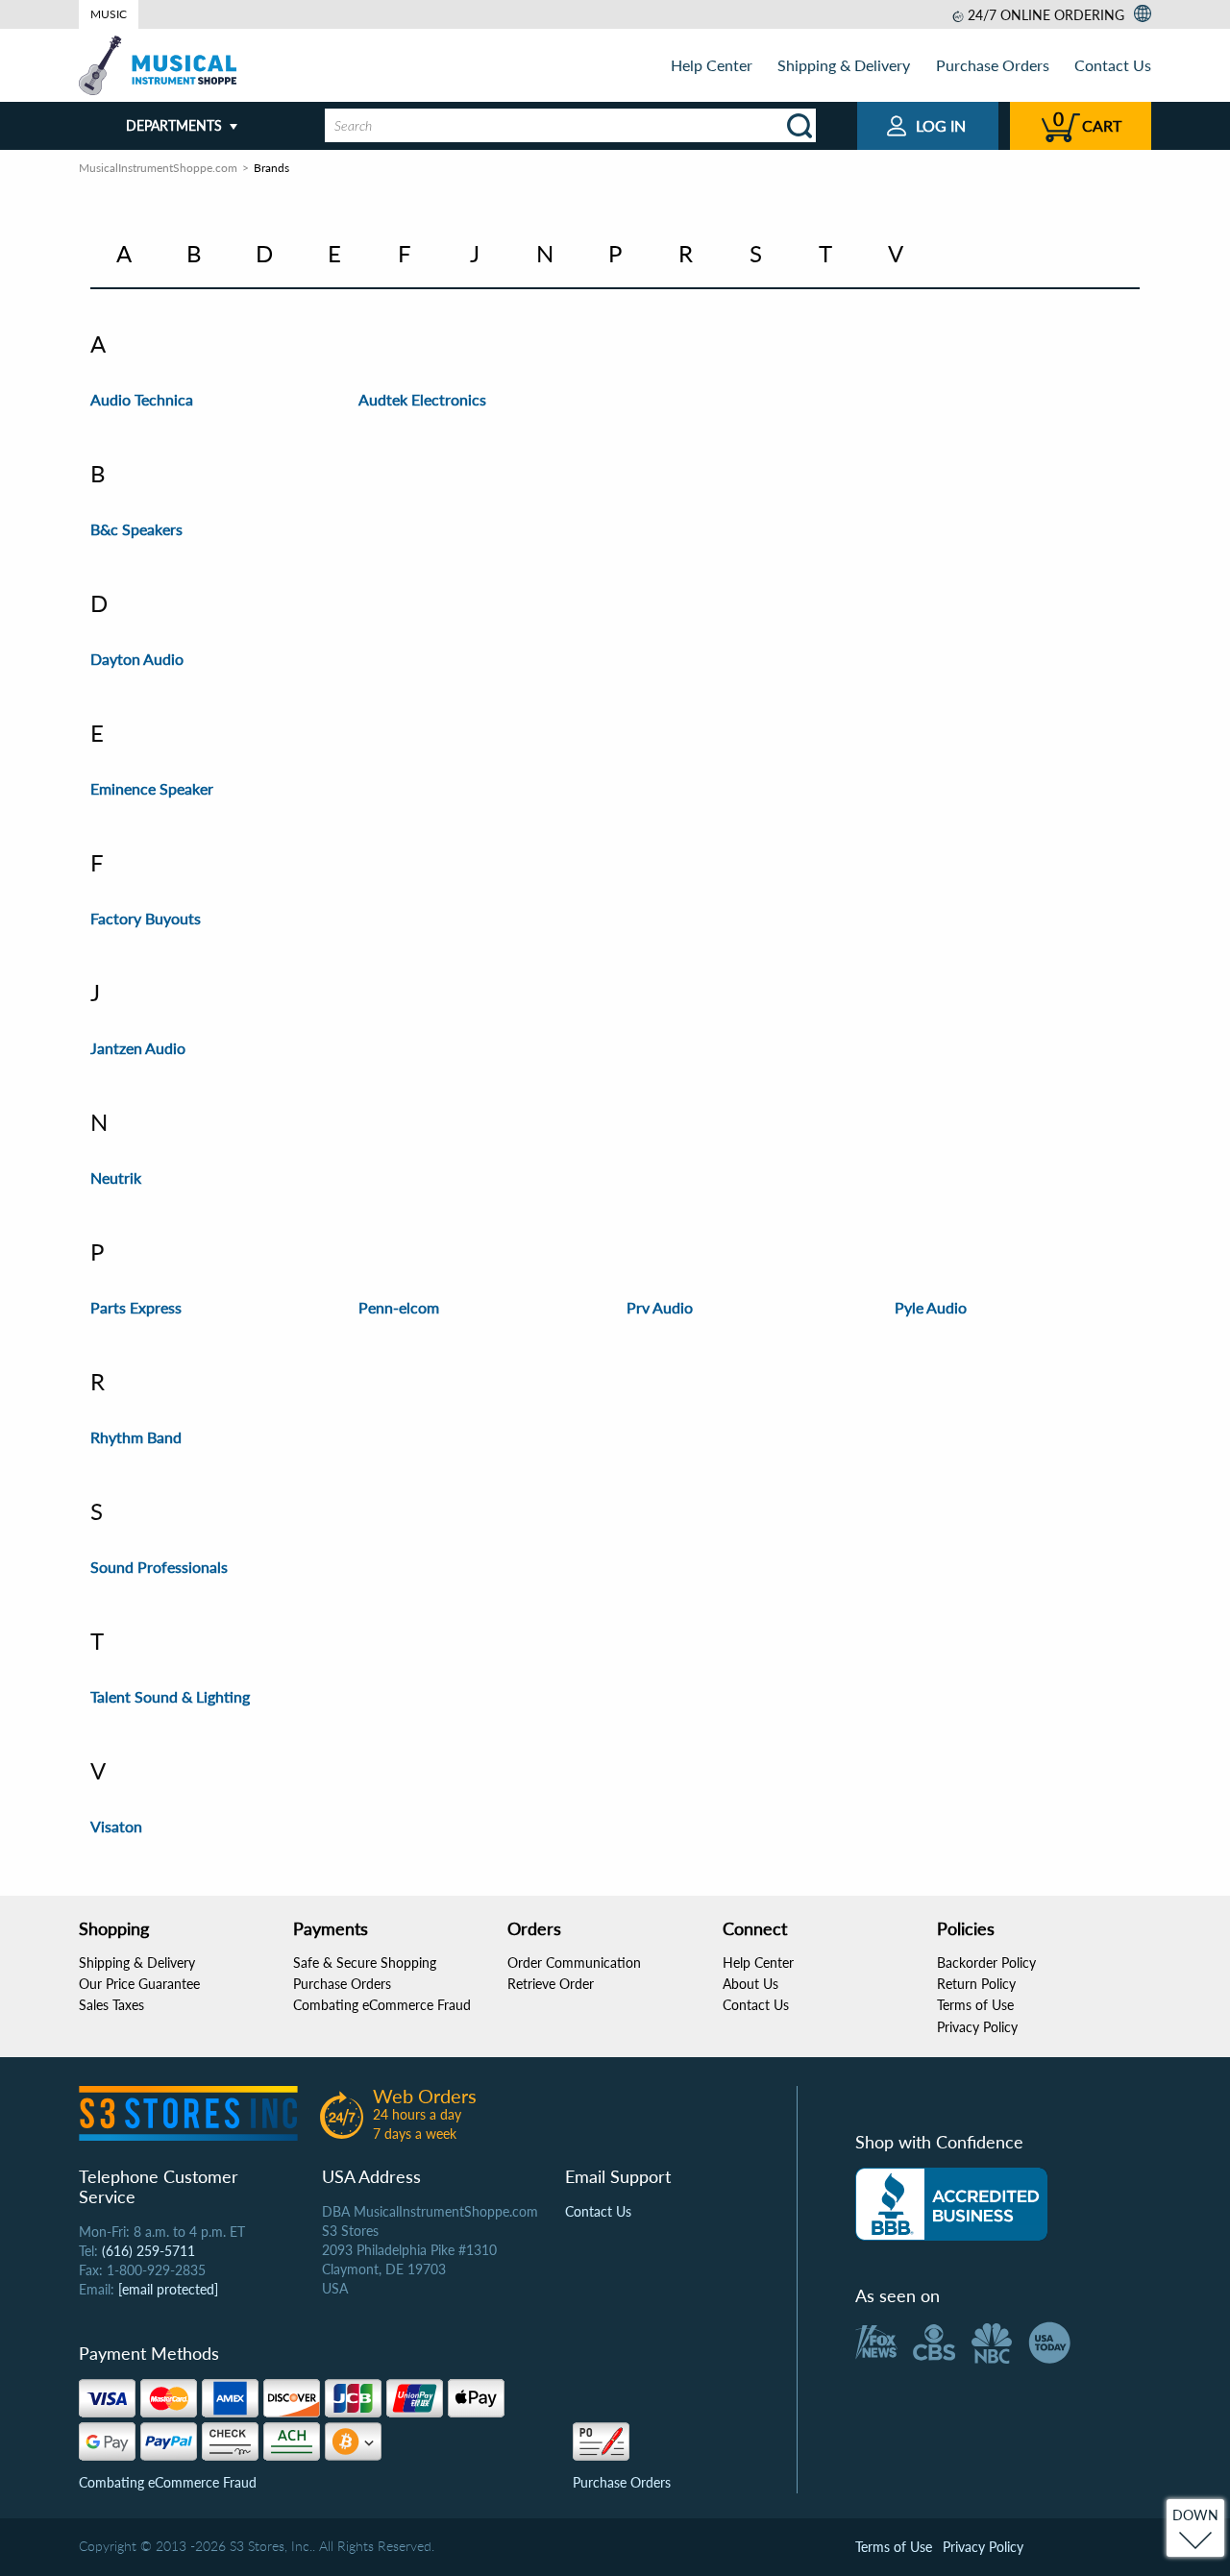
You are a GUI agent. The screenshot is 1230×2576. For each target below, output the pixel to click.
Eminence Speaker (152, 788)
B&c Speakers (136, 529)
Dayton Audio (137, 659)
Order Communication (574, 1963)
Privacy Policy (977, 2027)
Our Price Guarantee (139, 1984)
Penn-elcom (399, 1307)
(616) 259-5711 (148, 2251)
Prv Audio (660, 1307)
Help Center (712, 65)
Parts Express (136, 1307)
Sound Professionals (159, 1567)
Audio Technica (142, 399)
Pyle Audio (931, 1307)
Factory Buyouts (146, 918)
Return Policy (976, 1984)
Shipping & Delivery (844, 65)
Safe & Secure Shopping (365, 1963)
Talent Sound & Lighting (170, 1696)
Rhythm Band (136, 1437)
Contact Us (1113, 65)
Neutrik (116, 1178)
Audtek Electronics (422, 399)
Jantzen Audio (138, 1048)
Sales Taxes (111, 2005)
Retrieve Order (551, 1984)
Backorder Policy (986, 1963)
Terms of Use (975, 2005)
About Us (750, 1984)
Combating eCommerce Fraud (382, 2005)
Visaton (116, 1826)
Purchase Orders (993, 65)
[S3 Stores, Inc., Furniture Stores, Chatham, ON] (951, 2204)
